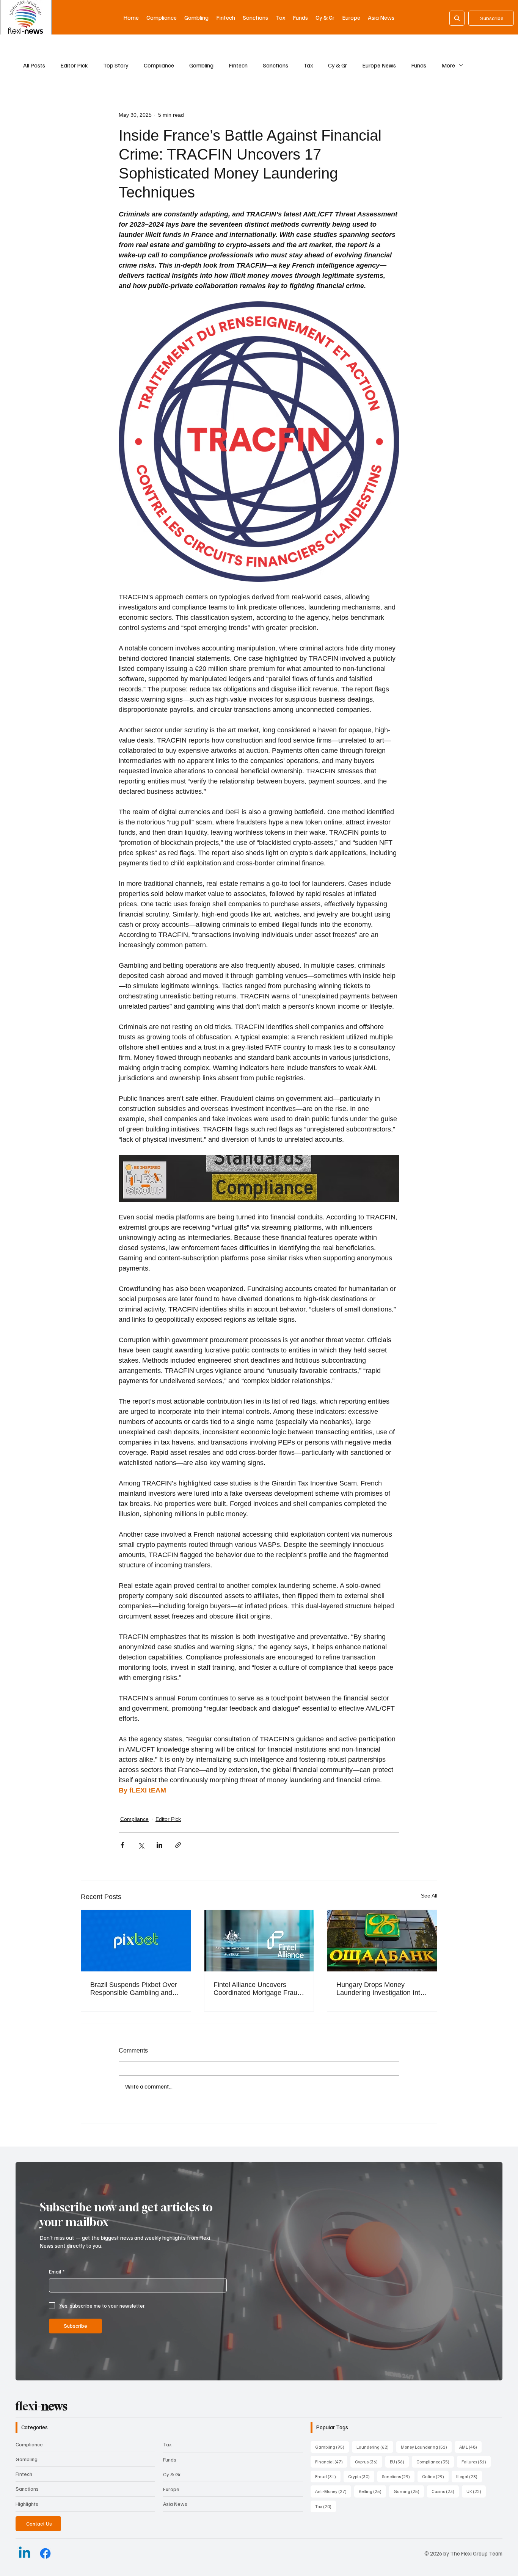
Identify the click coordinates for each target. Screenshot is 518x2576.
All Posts (34, 65)
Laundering (375, 2447)
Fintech (238, 65)
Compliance (159, 65)
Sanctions (275, 65)
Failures (476, 2462)
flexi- (42, 2406)
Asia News (175, 2504)
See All (429, 1896)
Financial (331, 2462)
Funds (419, 65)
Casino (445, 2491)
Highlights (27, 2504)
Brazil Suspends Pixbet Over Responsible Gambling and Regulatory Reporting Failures (136, 1989)
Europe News (379, 65)
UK (476, 2491)
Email (57, 2271)
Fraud (328, 2476)
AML (470, 2447)
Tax (308, 65)
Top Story (116, 65)
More (448, 65)
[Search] (457, 18)
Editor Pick (74, 65)
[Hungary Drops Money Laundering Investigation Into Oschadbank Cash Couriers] (382, 1941)
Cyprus (369, 2462)
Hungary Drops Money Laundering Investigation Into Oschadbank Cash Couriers (380, 1989)
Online (435, 2476)
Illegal (469, 2476)
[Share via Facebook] (122, 1845)
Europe (171, 2489)
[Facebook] (45, 2553)
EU (399, 2462)
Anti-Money (333, 2491)
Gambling (201, 65)
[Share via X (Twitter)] (141, 1845)
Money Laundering (426, 2447)
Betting (372, 2491)
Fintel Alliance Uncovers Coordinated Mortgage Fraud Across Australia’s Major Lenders (257, 1989)
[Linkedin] (24, 2553)
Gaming (409, 2491)
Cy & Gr (337, 65)
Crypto (361, 2476)
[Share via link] (178, 1845)
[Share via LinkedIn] (159, 1845)
